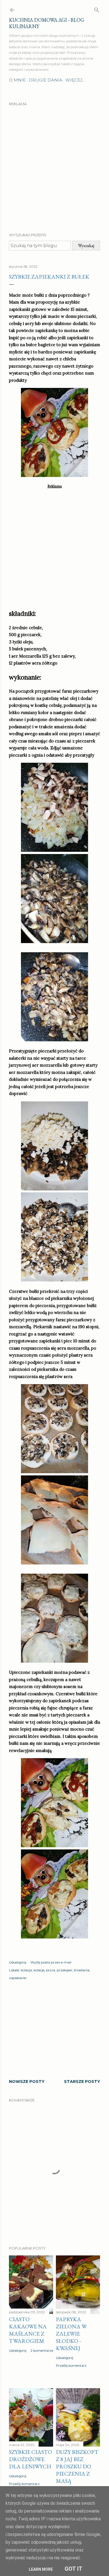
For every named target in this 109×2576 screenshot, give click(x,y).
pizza (51, 1970)
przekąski (64, 1970)
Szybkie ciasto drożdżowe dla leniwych (30, 2459)
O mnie (17, 80)
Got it (74, 2569)
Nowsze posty (27, 2082)
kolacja (26, 1970)
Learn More (41, 2569)
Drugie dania (46, 80)
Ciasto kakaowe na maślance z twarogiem (28, 2330)
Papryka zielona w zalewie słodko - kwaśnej (71, 2334)
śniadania (82, 1970)
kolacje (39, 1970)
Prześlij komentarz (71, 2365)
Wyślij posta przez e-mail (51, 1962)
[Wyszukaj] (97, 9)
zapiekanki (18, 1978)
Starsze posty (82, 2082)
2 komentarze (42, 2350)
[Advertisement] (54, 164)
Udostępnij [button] (18, 1962)
